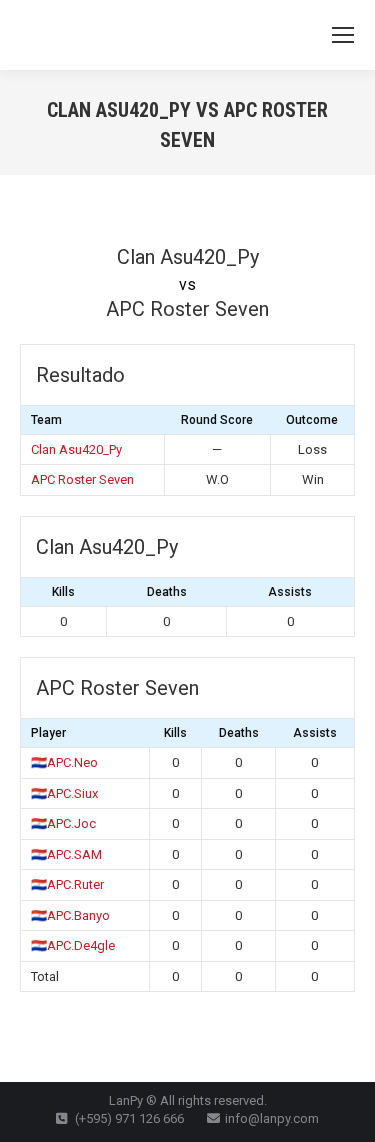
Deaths (167, 592)
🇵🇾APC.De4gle (73, 945)
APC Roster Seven (82, 479)
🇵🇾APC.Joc (63, 823)
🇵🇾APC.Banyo (70, 915)
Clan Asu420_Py (76, 449)
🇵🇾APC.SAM (66, 854)
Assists (290, 592)
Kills (63, 592)
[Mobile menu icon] (343, 35)
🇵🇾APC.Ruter (67, 884)
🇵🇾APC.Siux (64, 793)
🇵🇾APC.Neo (64, 762)
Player (48, 733)
